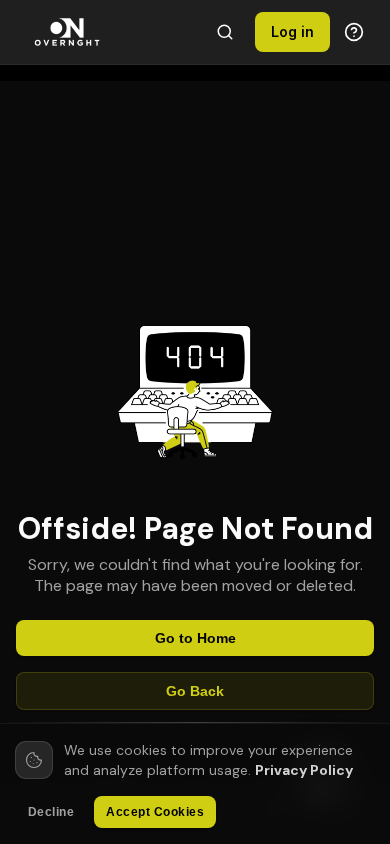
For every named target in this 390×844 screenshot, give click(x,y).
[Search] (225, 32)
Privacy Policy (304, 770)
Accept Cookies (155, 812)
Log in (292, 31)
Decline (51, 812)
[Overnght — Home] (67, 32)
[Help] (354, 32)
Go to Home (195, 638)
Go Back (195, 691)
